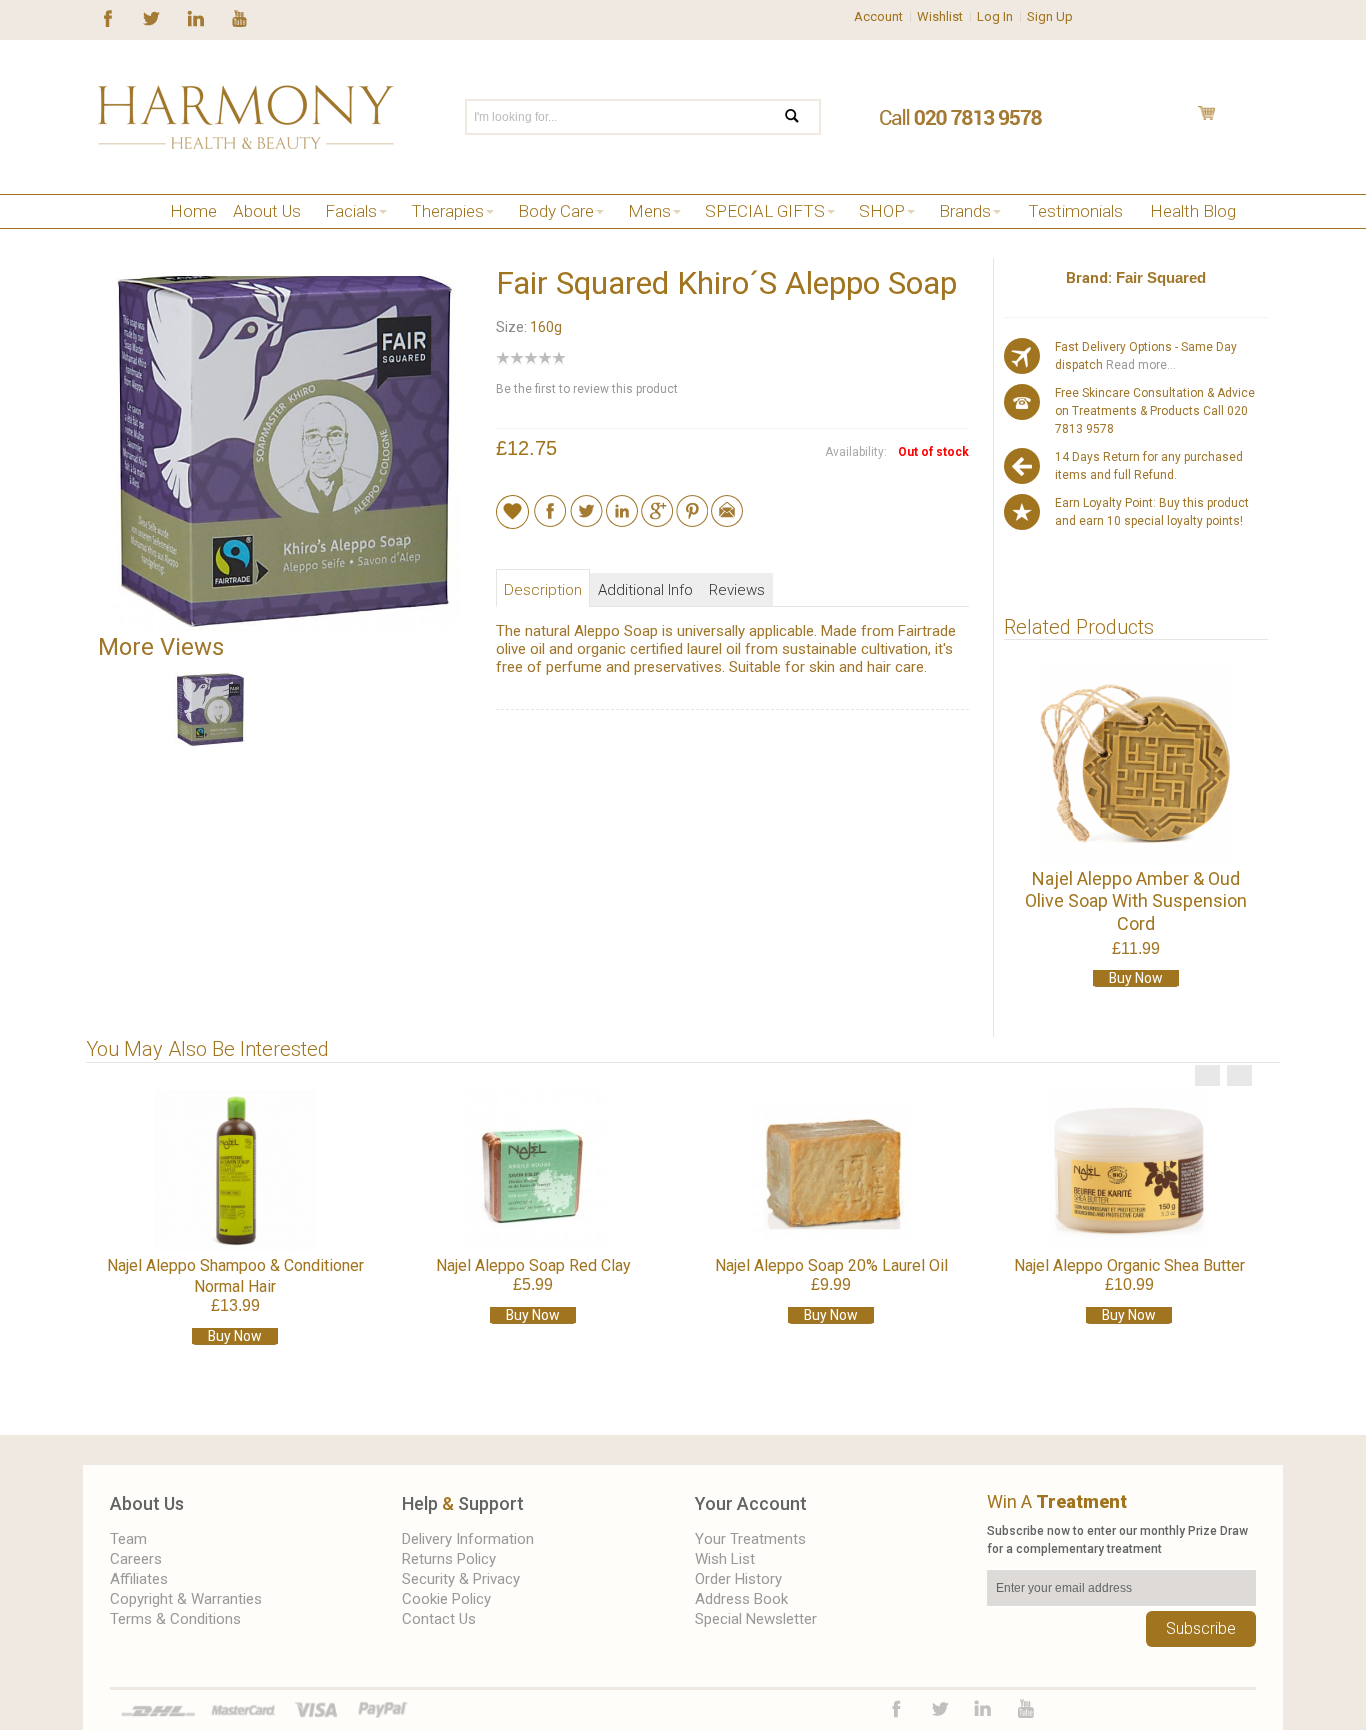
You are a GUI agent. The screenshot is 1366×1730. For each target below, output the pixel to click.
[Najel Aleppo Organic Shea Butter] (1129, 1170)
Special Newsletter (756, 1619)
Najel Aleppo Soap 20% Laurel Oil (831, 1265)
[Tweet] (586, 504)
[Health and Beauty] (246, 117)
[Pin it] (692, 504)
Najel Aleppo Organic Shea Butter (1129, 1265)
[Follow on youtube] (239, 17)
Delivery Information (468, 1539)
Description (543, 590)
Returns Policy (449, 1559)
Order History (738, 1579)
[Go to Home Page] (105, 236)
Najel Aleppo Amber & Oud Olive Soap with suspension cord (1136, 901)
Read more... (1139, 365)
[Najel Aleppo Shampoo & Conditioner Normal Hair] (235, 1170)
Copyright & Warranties (186, 1599)
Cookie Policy (446, 1599)
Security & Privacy (461, 1579)
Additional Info (645, 590)
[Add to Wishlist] (512, 511)
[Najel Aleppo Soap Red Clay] (533, 1170)
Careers (136, 1559)
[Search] (804, 117)
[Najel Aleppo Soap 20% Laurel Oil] (831, 1170)
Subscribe (1201, 1628)
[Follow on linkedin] (195, 17)
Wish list (725, 1559)
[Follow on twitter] (151, 17)
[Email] (727, 504)
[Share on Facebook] (550, 504)
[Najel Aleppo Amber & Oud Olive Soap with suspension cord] (1135, 765)
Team (128, 1539)
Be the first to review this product (587, 389)
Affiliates (139, 1579)
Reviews (737, 590)
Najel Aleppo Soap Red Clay (533, 1265)
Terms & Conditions (175, 1619)
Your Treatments (750, 1539)
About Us (147, 1503)
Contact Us (439, 1619)
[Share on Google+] (657, 504)
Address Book (741, 1599)
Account (878, 16)
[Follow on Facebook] (108, 17)
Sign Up (1050, 16)
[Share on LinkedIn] (622, 504)
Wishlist (940, 16)
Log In (995, 16)
